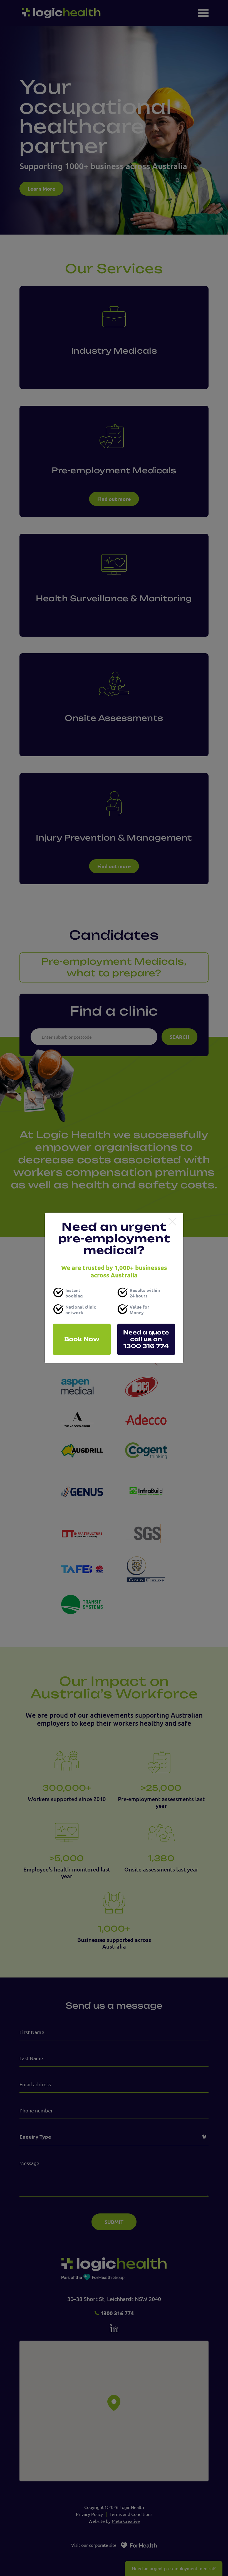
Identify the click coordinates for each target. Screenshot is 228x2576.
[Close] (172, 1222)
